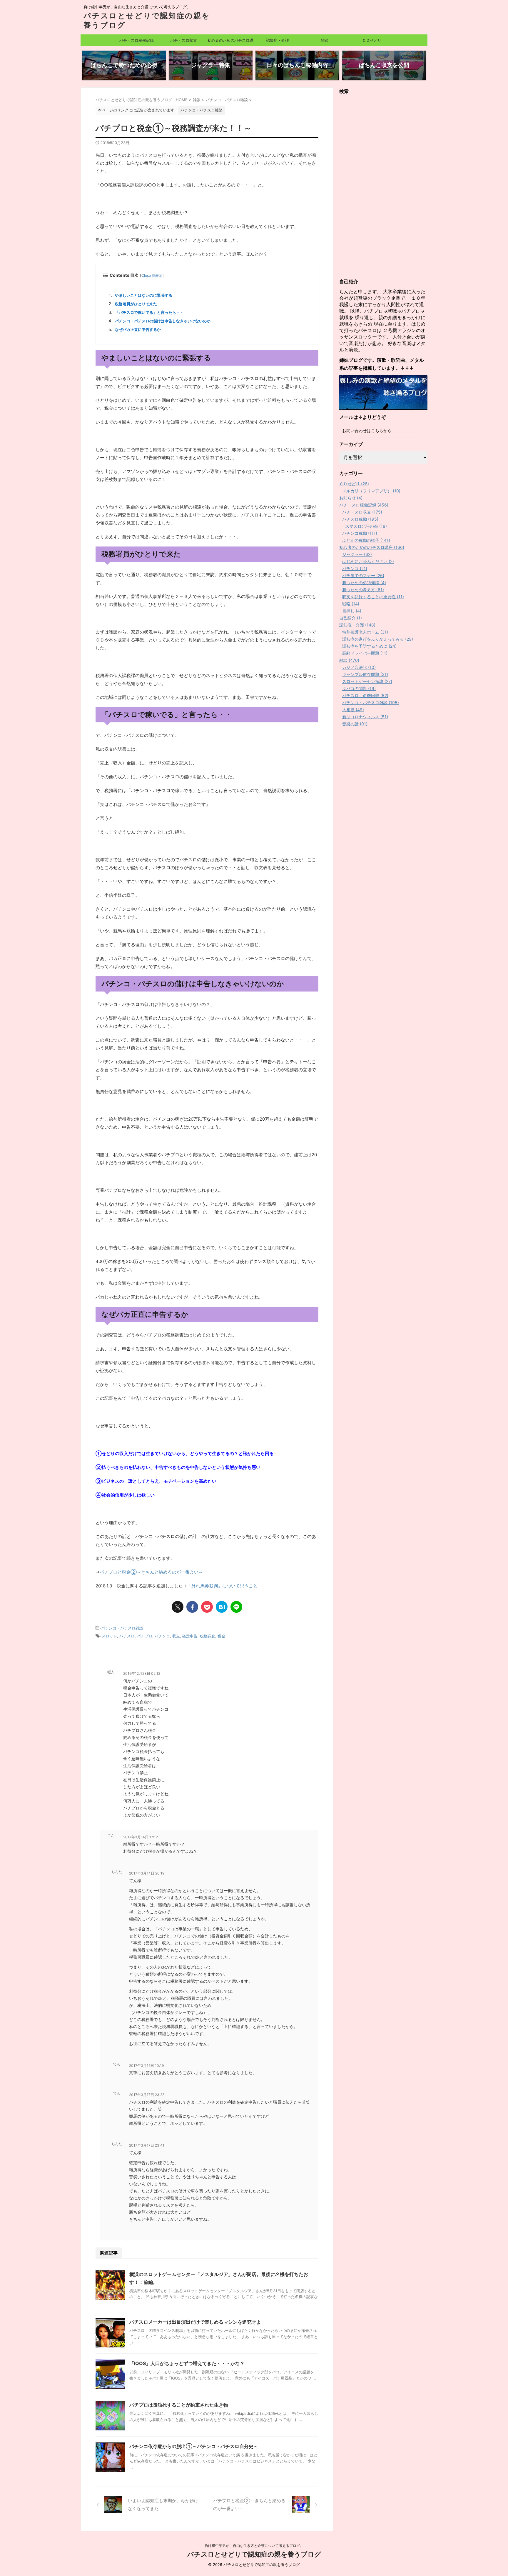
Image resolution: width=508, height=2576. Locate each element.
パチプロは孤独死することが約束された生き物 (179, 2405)
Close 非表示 (152, 275)
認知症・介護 (278, 40)
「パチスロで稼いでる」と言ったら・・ (149, 312)
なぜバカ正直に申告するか (138, 329)
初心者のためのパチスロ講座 (230, 42)
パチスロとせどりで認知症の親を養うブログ (254, 2554)
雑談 (325, 40)
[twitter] (178, 1607)
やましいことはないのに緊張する (144, 295)
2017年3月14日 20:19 (147, 1873)
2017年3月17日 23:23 (147, 2095)
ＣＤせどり (372, 40)
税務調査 (208, 1636)
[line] (236, 1607)
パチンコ (162, 1636)
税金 (221, 1636)
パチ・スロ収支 (184, 40)
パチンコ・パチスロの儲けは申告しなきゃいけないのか (163, 321)
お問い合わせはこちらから (367, 430)
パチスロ (127, 1636)
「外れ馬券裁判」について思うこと (222, 1586)
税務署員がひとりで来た (136, 304)
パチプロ (145, 1636)
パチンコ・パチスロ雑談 (122, 1628)
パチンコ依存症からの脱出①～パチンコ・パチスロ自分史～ (194, 2446)
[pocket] (207, 1607)
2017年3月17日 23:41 (147, 2145)
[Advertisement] (383, 186)
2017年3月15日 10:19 (146, 2066)
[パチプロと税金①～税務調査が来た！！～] (222, 1607)
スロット (109, 1636)
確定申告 (190, 1636)
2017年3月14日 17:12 (141, 1837)
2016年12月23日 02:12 (142, 1673)
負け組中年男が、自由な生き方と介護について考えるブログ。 (254, 2546)
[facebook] (192, 1607)
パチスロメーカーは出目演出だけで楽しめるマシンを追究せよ (195, 2322)
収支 (176, 1636)
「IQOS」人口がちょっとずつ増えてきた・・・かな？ (187, 2363)
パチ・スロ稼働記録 (137, 40)
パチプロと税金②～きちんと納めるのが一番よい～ (151, 1572)
